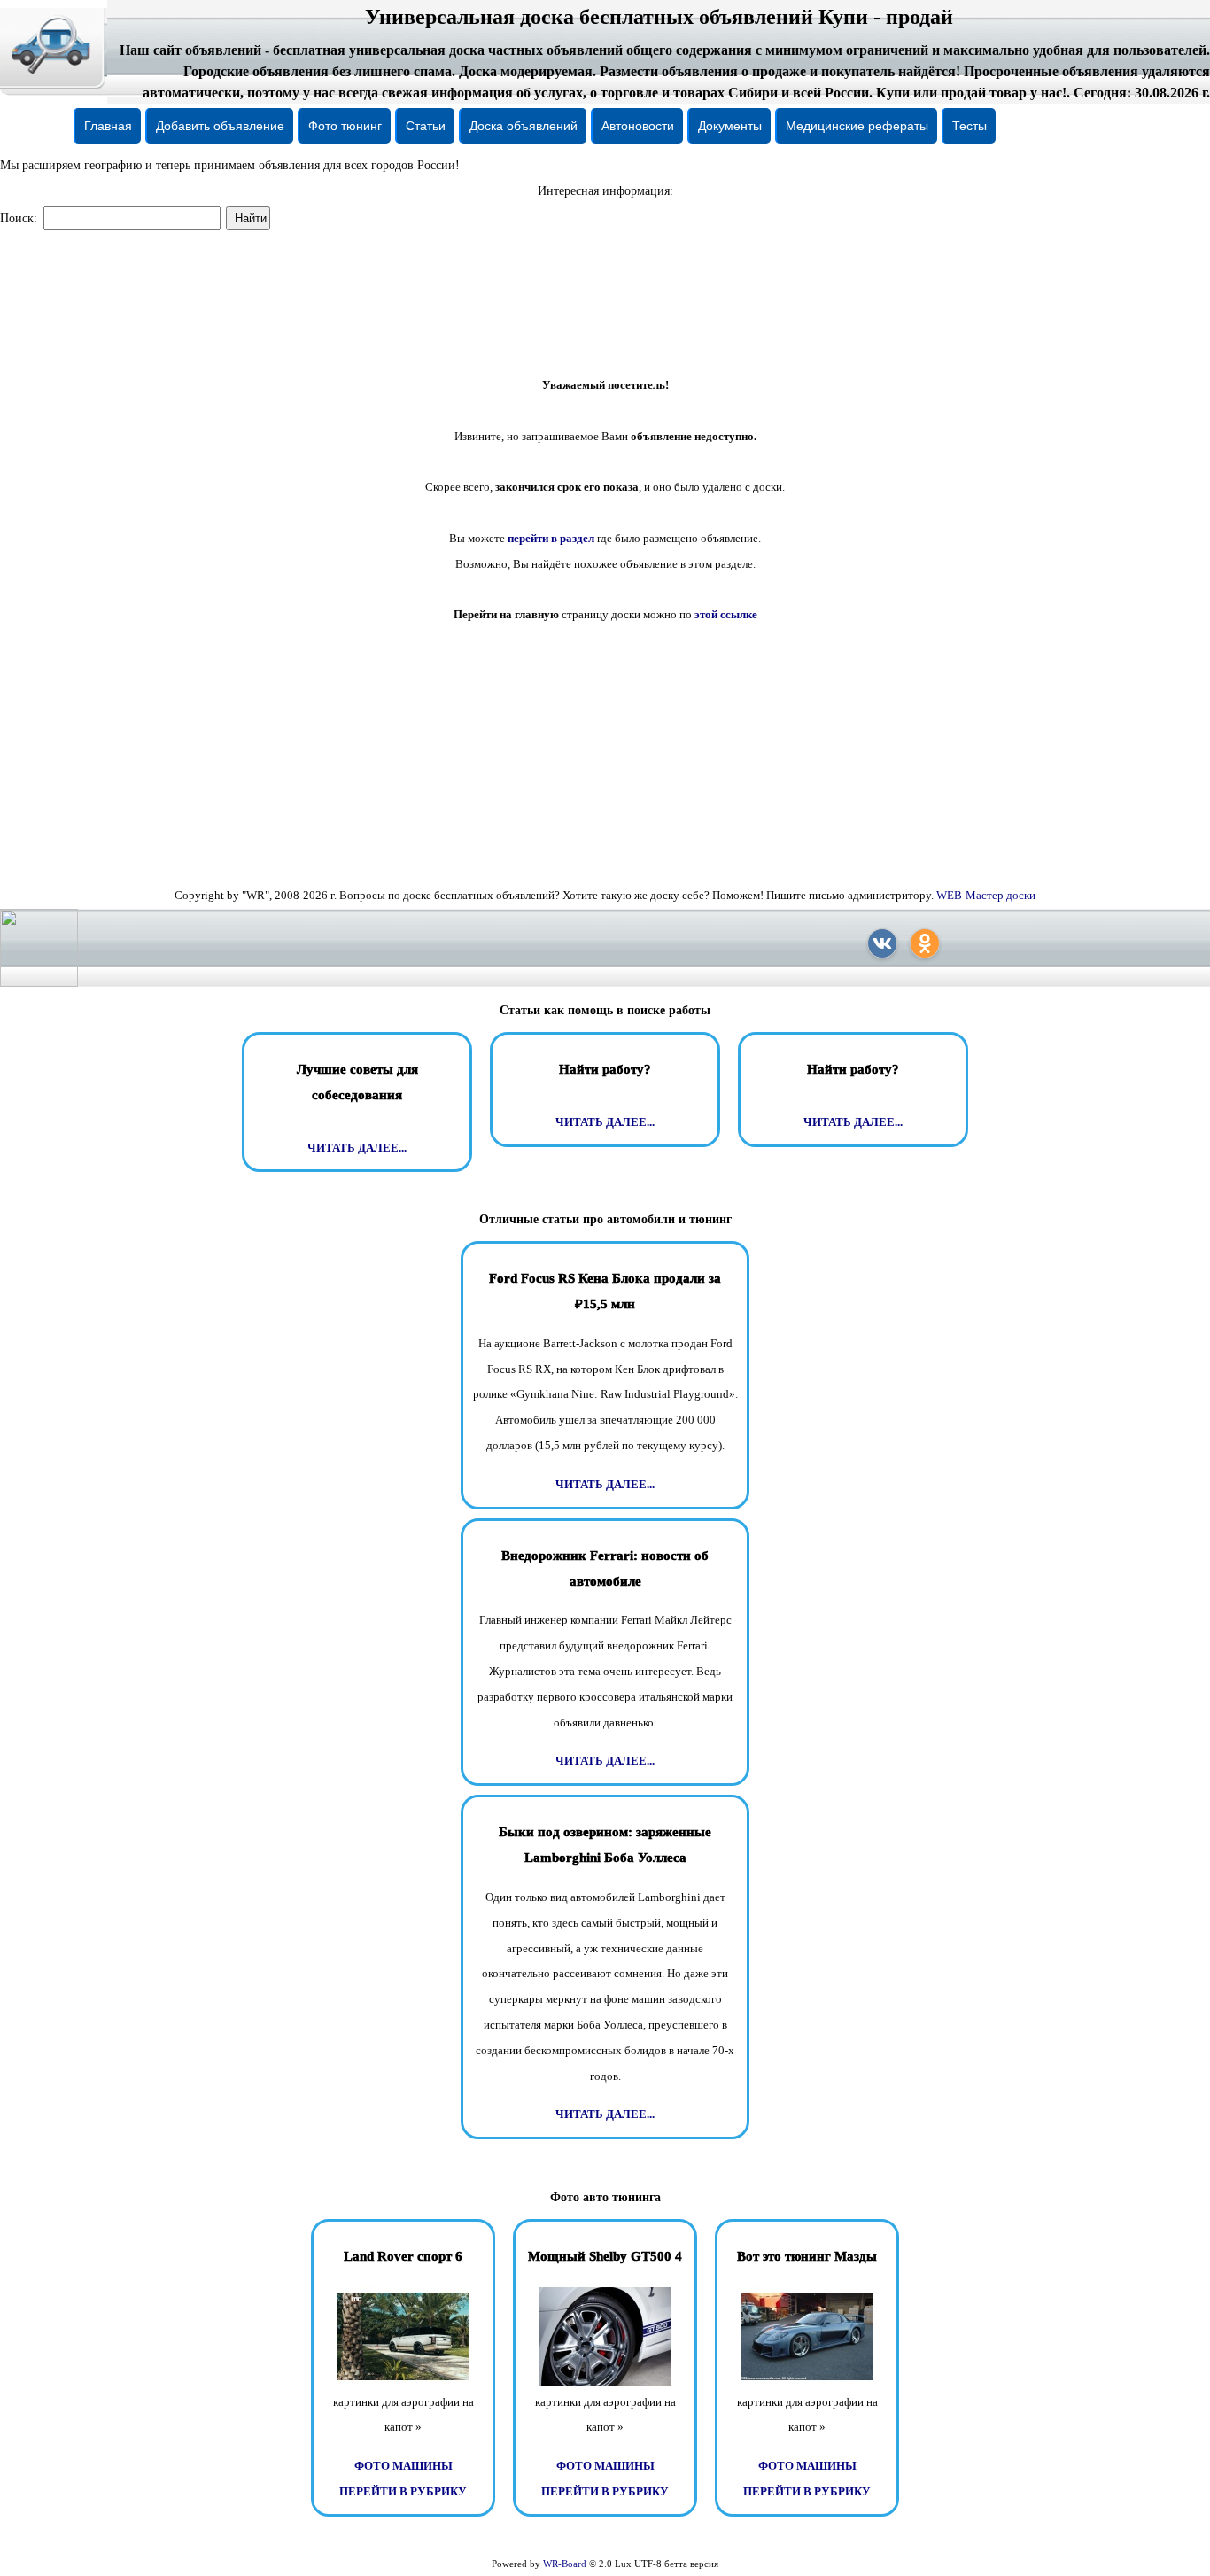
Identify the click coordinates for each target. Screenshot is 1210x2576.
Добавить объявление (220, 126)
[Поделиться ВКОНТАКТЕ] (882, 943)
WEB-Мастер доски (986, 895)
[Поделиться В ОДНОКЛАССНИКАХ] (925, 943)
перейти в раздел (551, 538)
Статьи (426, 126)
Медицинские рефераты (857, 126)
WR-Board (565, 2564)
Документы (730, 126)
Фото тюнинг (345, 126)
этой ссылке (726, 614)
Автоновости (638, 126)
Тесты (970, 126)
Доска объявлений (524, 126)
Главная (108, 126)
